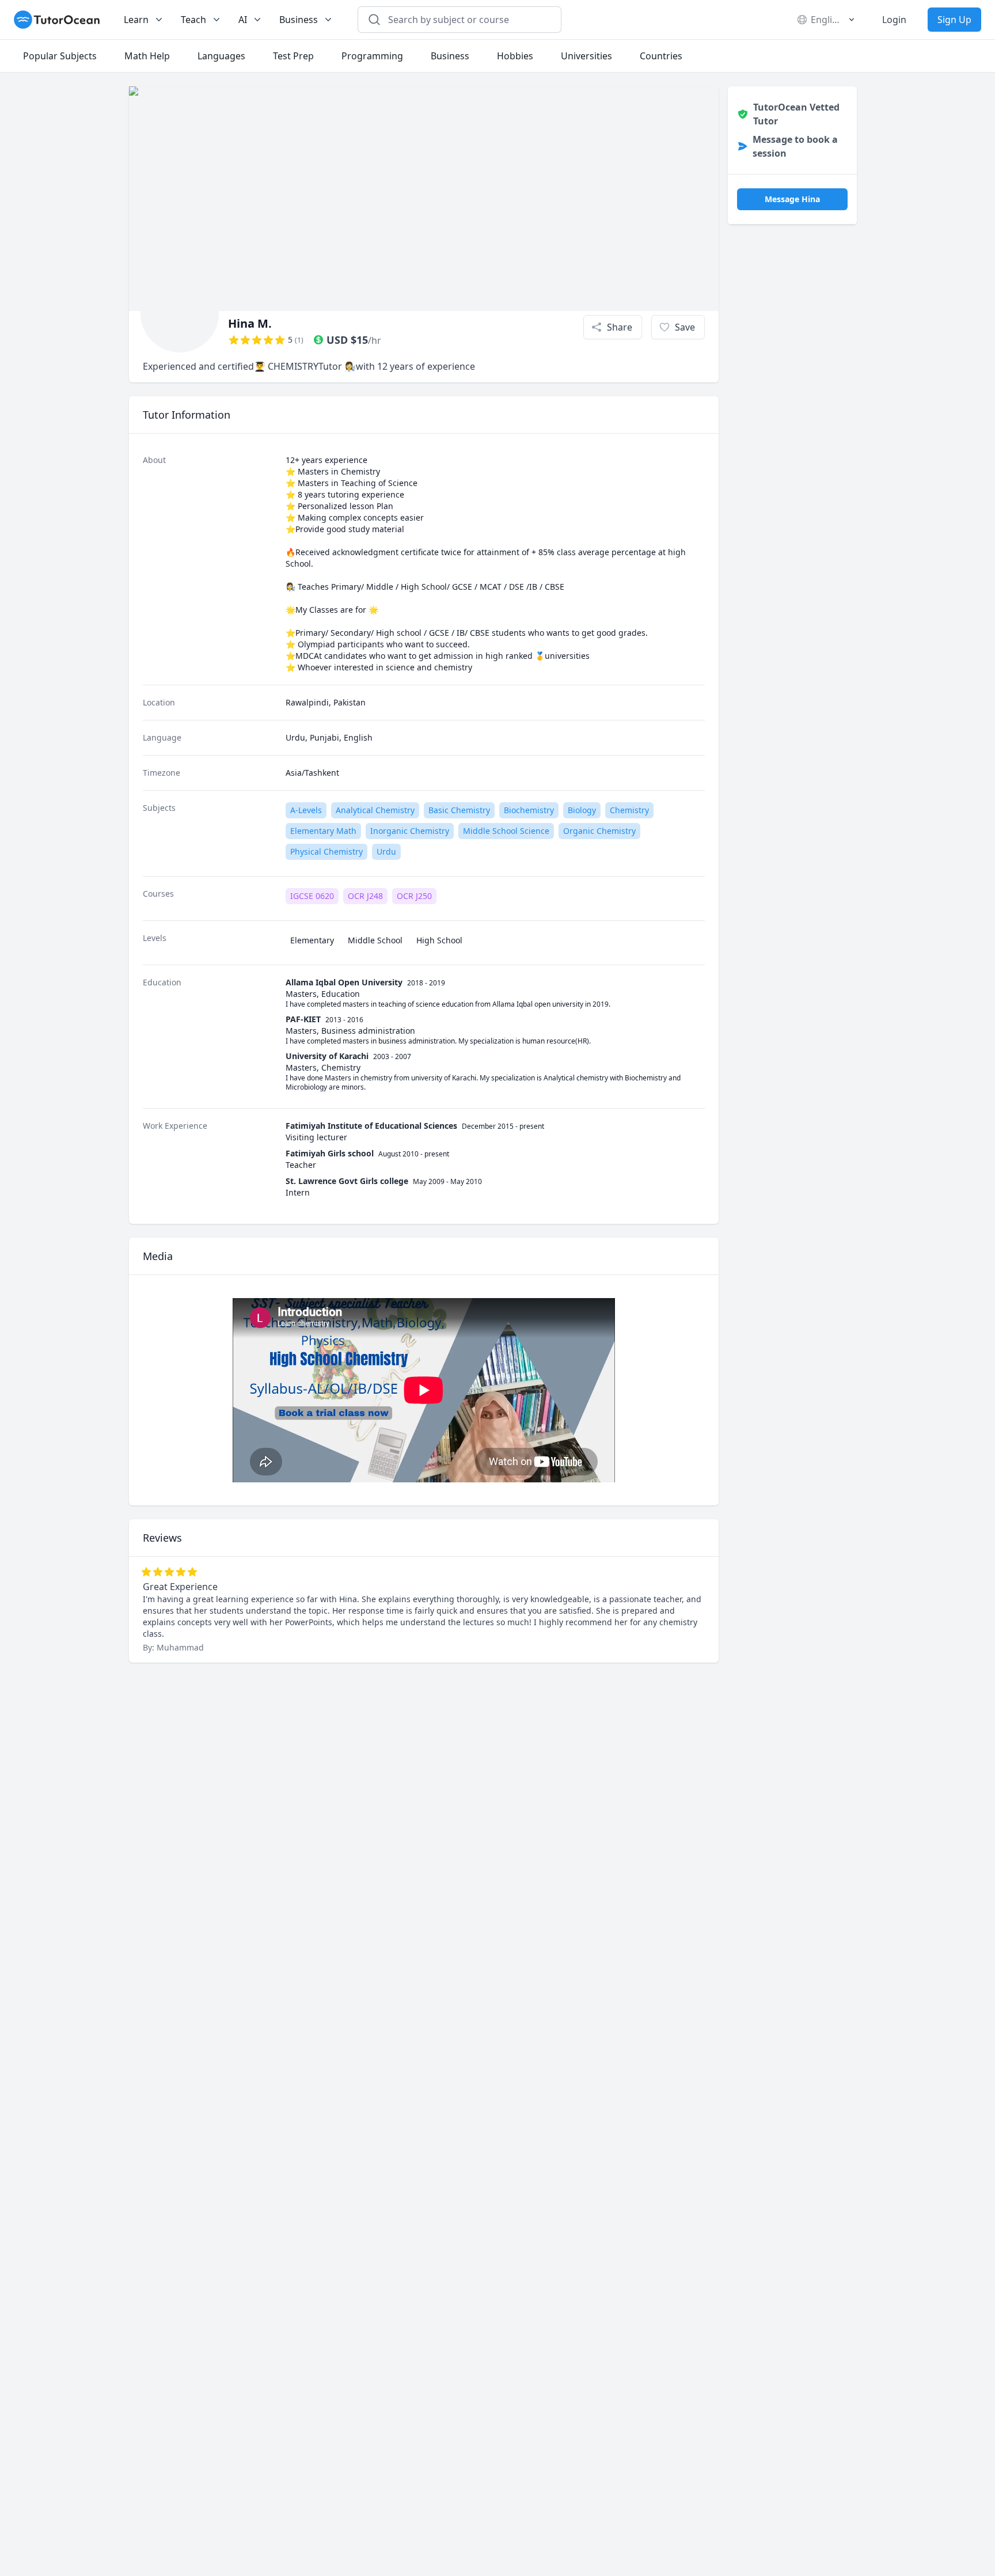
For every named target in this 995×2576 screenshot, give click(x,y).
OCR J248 (365, 896)
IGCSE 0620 (312, 896)
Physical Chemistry (326, 851)
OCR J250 (414, 896)
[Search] (374, 20)
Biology (582, 810)
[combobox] (466, 20)
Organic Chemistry (599, 831)
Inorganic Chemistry (410, 831)
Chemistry (629, 810)
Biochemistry (529, 810)
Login (894, 20)
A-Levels (306, 810)
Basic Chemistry (459, 810)
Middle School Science (506, 831)
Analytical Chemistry (375, 810)
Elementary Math (323, 831)
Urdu (386, 851)
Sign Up (954, 20)
